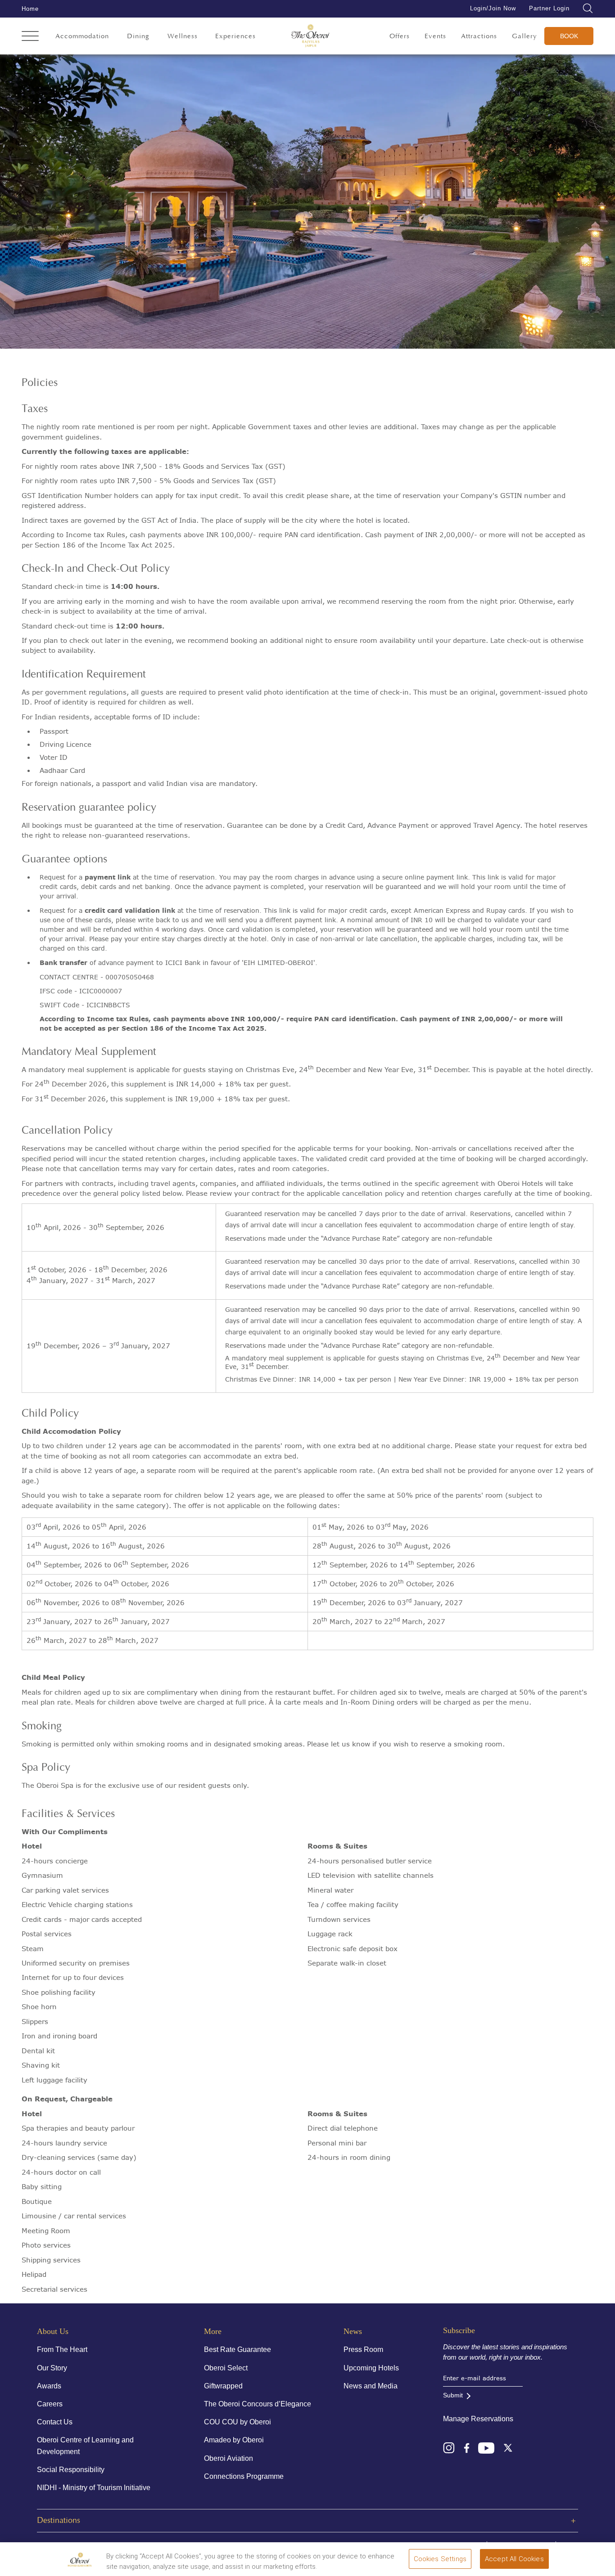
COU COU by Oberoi (237, 2422)
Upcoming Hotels (371, 2368)
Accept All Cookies (514, 2559)
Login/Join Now (493, 8)
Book (569, 36)
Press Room (363, 2349)
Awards (49, 2386)
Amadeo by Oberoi (234, 2440)
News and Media (371, 2386)
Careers (50, 2404)
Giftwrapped (223, 2386)
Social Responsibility (71, 2470)
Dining (138, 36)
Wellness (183, 36)
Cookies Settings (440, 2559)
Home (30, 9)
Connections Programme (244, 2476)
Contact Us (55, 2422)
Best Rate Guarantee (237, 2349)
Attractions (479, 36)
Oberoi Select (226, 2368)
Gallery (525, 36)
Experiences (235, 36)
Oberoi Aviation (228, 2458)
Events (435, 36)
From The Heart (62, 2349)
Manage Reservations (478, 2419)
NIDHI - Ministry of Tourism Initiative (94, 2488)
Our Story (52, 2368)
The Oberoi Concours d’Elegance (258, 2404)
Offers (400, 36)
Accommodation (82, 36)
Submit (453, 2395)
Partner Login (549, 8)
